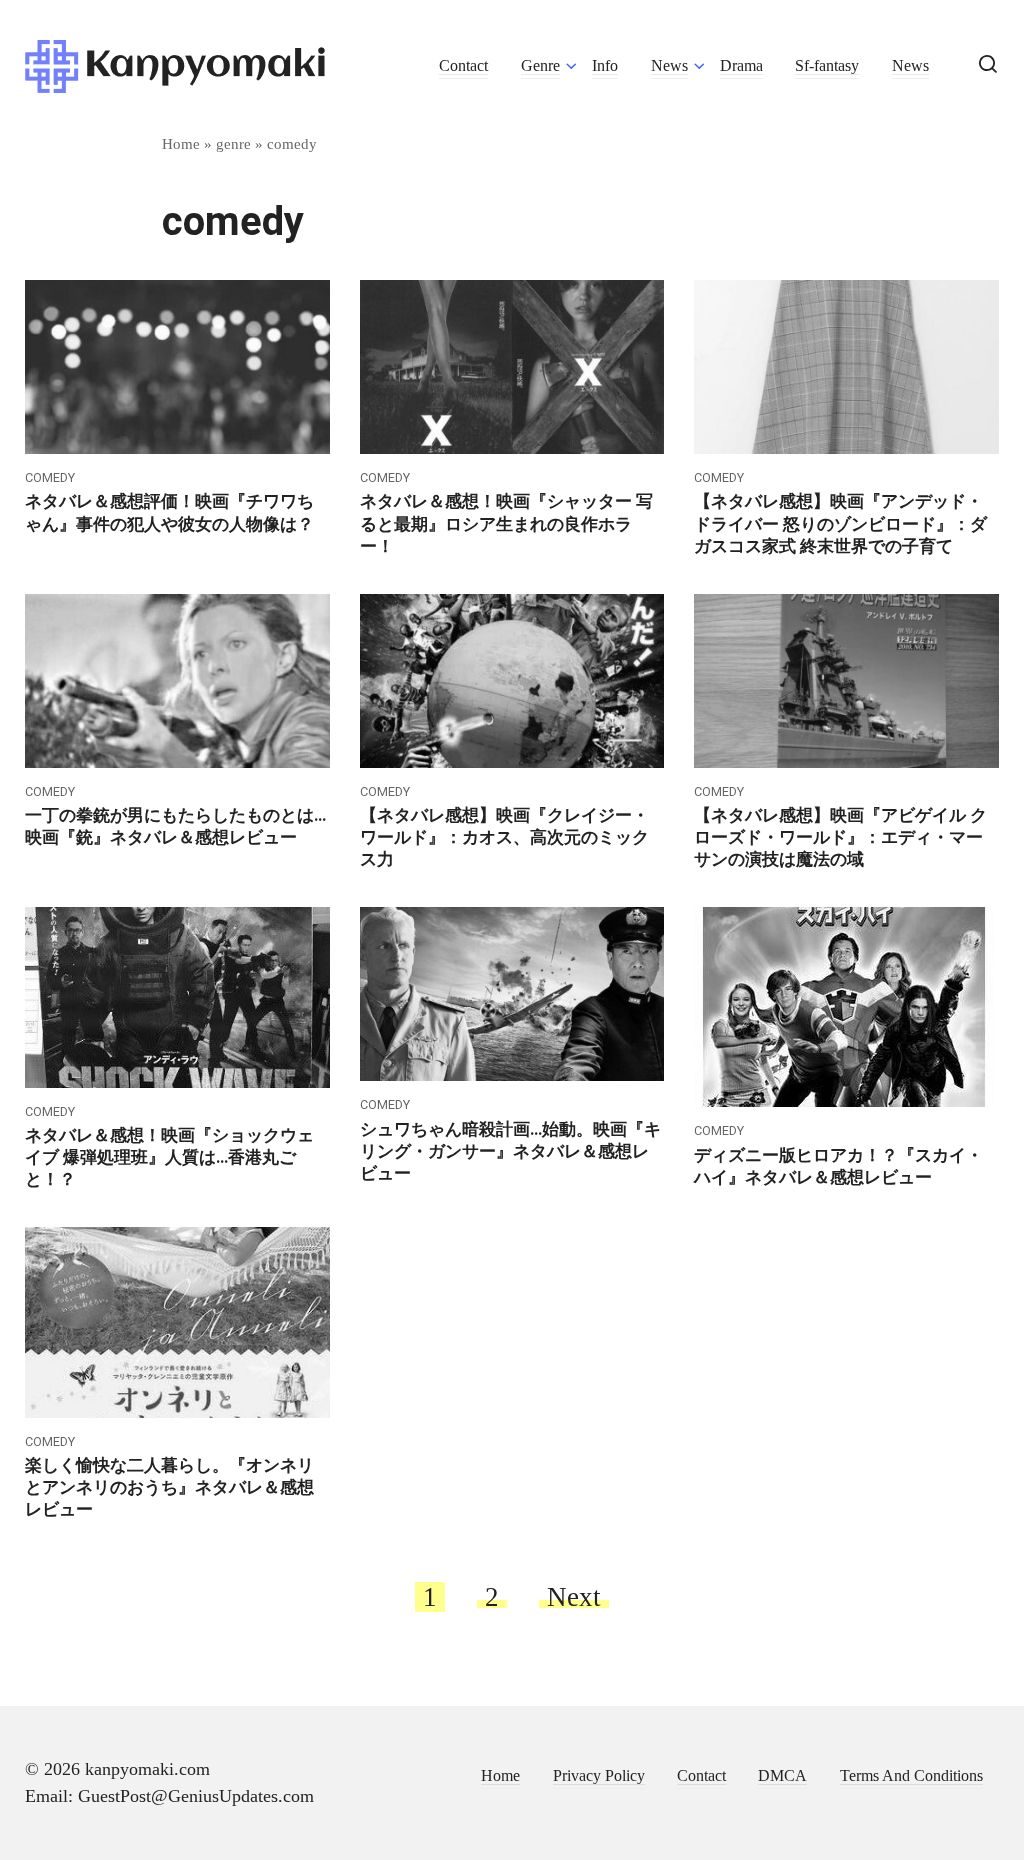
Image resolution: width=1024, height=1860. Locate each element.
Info (605, 66)
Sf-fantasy (827, 66)
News (669, 66)
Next (574, 1597)
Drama (741, 66)
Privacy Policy (599, 1776)
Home (181, 143)
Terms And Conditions (911, 1776)
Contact (463, 66)
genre (233, 143)
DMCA (782, 1776)
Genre (540, 66)
